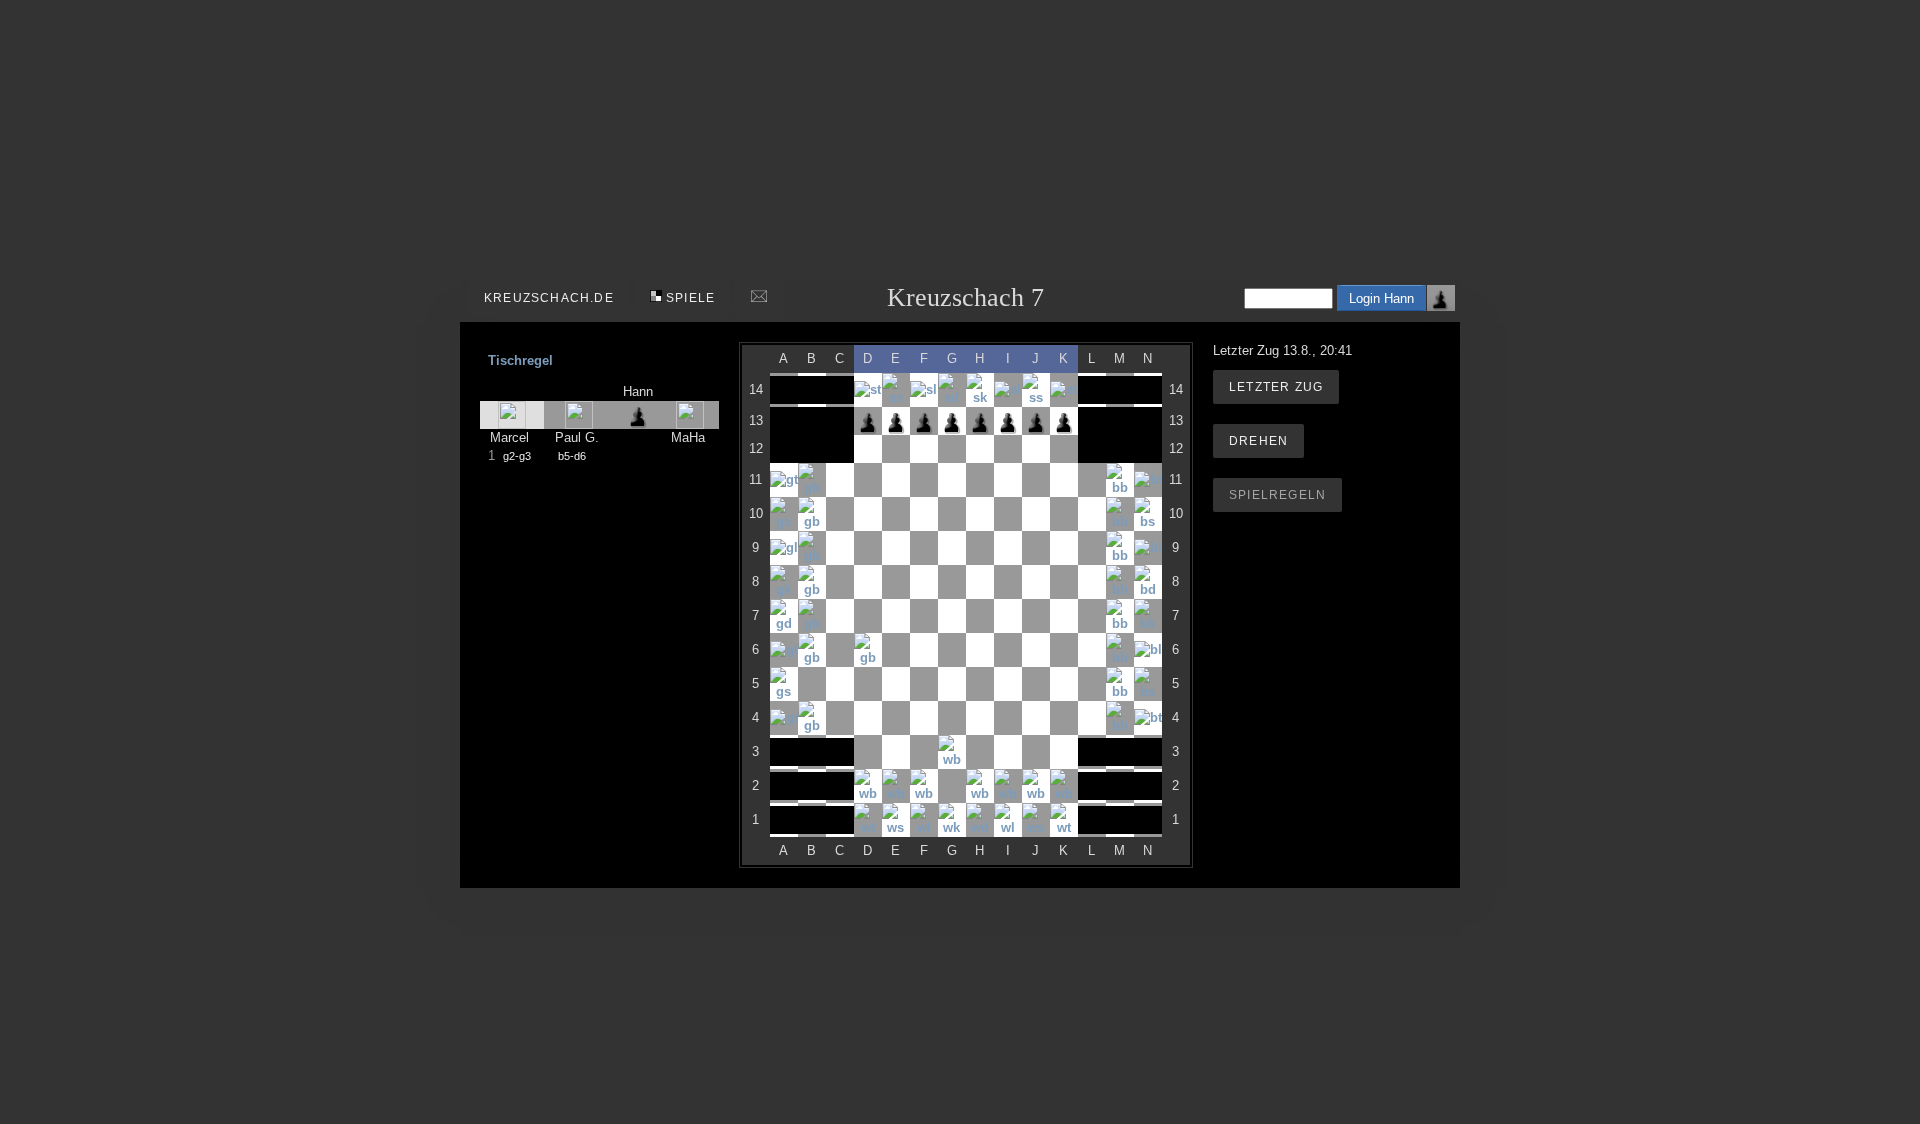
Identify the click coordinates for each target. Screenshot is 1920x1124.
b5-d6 (572, 456)
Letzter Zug (1276, 387)
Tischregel (520, 360)
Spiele (688, 298)
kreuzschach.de (549, 298)
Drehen (1258, 441)
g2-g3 (517, 456)
